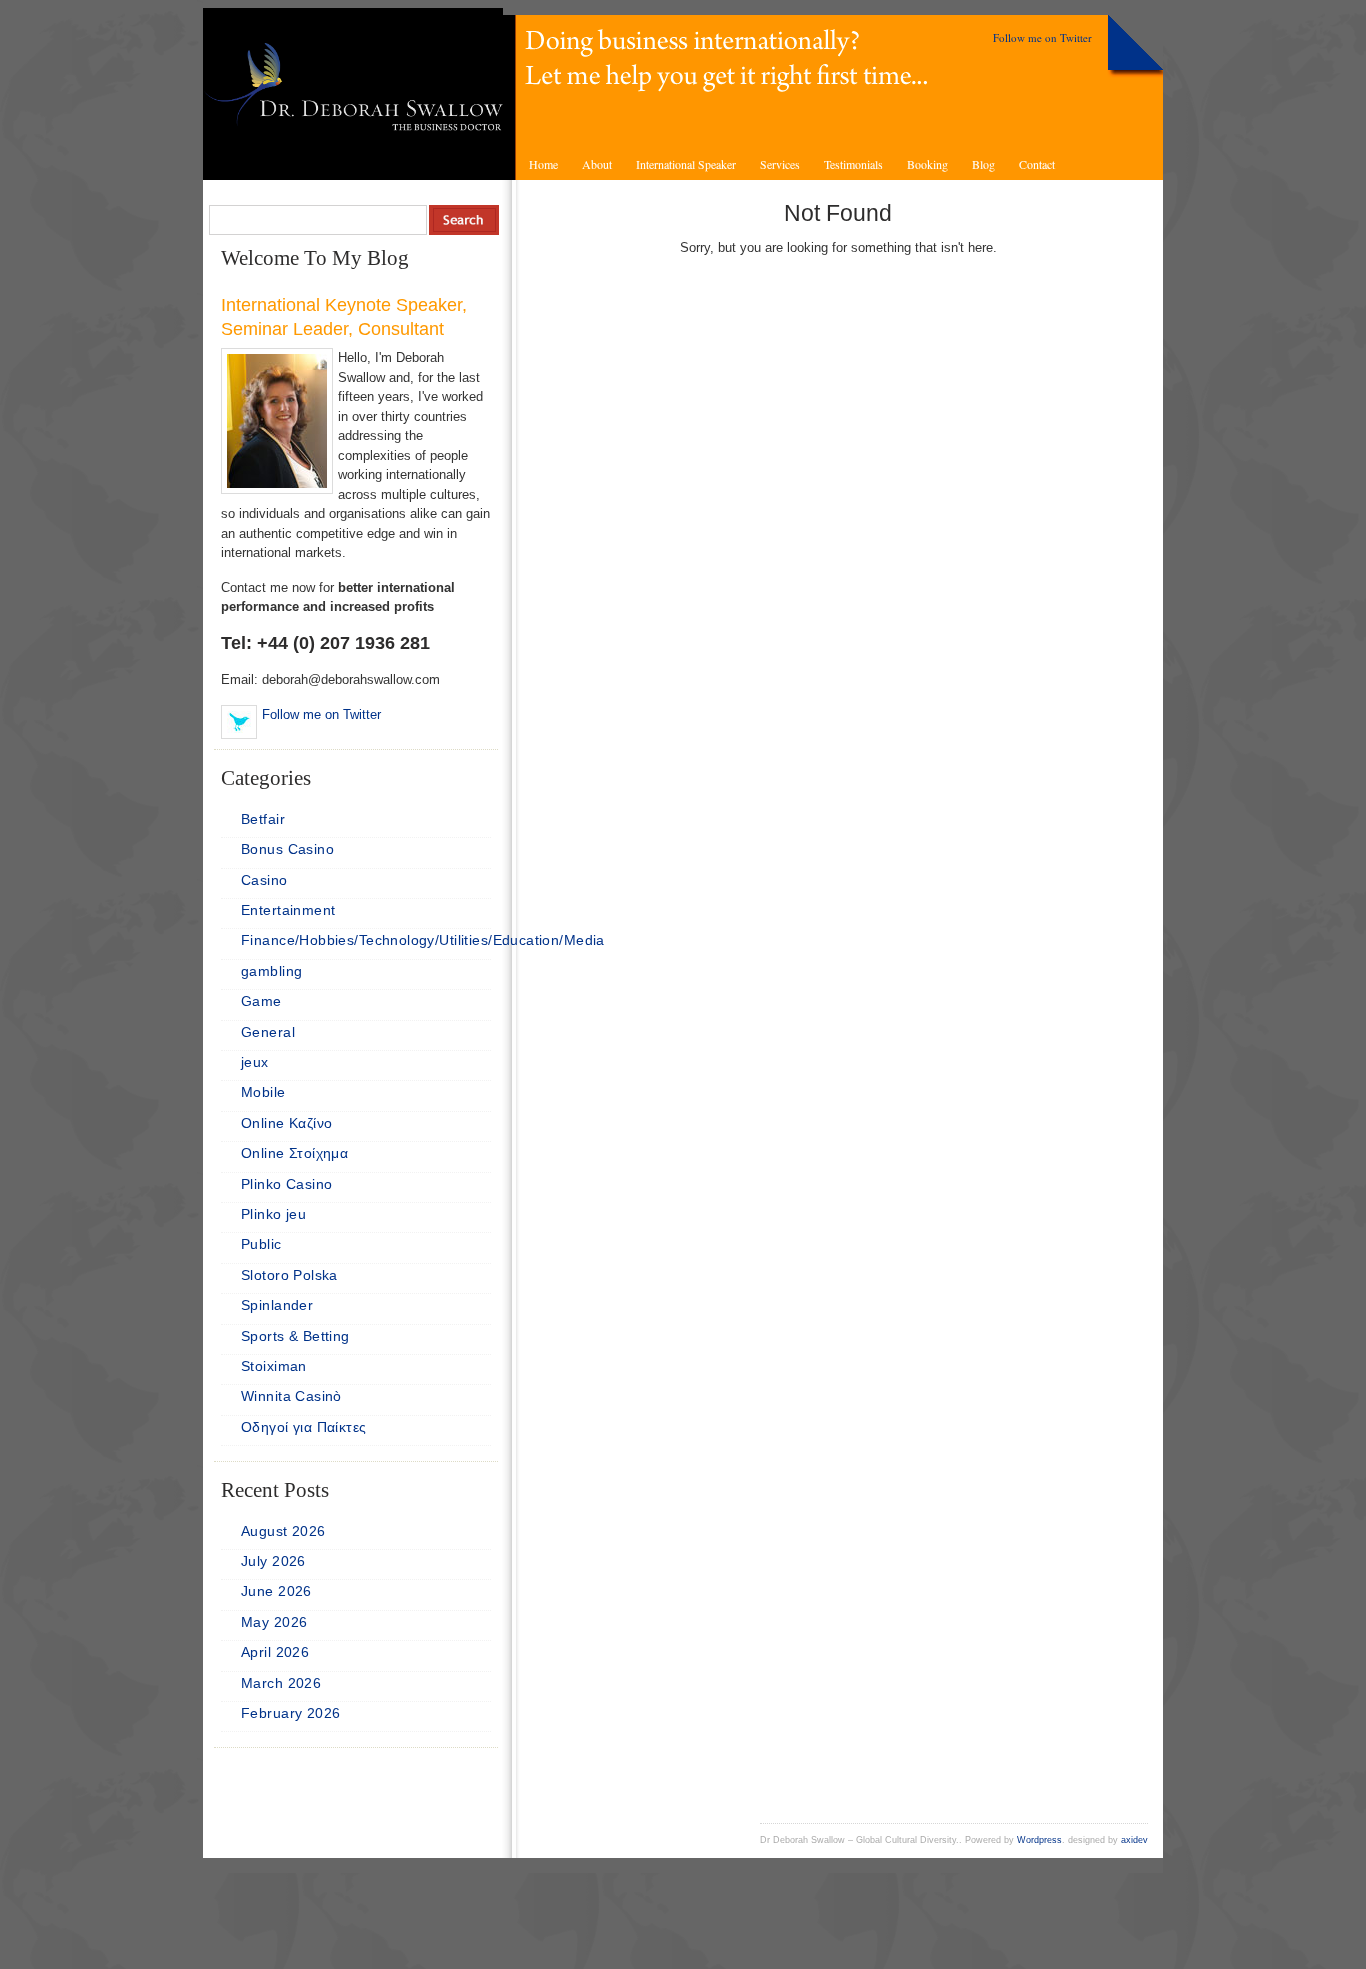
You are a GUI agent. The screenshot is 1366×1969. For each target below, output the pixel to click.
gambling (271, 971)
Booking (927, 164)
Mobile (263, 1092)
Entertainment (288, 910)
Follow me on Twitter (1042, 37)
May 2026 (274, 1622)
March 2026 (281, 1683)
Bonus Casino (287, 849)
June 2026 (276, 1591)
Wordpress (1039, 1840)
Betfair (263, 819)
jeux (255, 1062)
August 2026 (283, 1531)
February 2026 (290, 1713)
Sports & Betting (295, 1336)
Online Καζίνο (286, 1123)
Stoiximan (274, 1366)
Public (261, 1244)
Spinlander (277, 1305)
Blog (983, 164)
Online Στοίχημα (294, 1153)
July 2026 (273, 1561)
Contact (1037, 164)
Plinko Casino (286, 1184)
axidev (1134, 1840)
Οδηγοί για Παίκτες (304, 1427)
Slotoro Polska (289, 1275)
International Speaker (686, 164)
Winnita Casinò (291, 1396)
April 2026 (275, 1652)
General (268, 1032)
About (597, 164)
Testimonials (853, 164)
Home (543, 164)
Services (780, 164)
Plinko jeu (273, 1214)
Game (261, 1001)
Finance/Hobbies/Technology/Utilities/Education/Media (423, 940)
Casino (264, 880)
